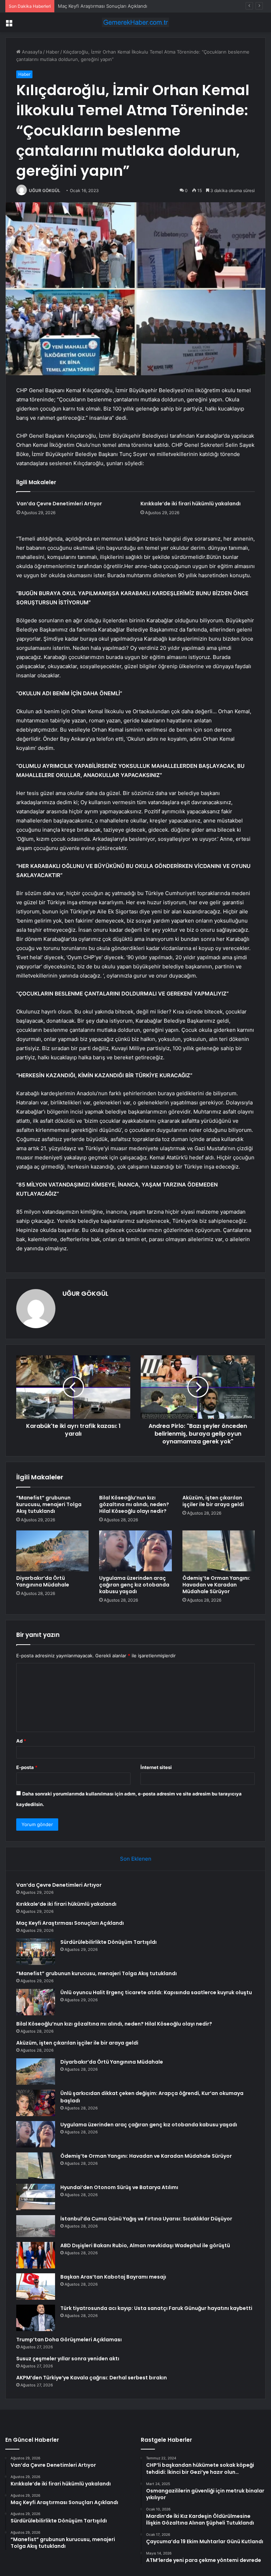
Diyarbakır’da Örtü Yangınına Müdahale (43, 1581)
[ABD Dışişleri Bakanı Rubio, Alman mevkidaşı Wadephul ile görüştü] (36, 2255)
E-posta (27, 1767)
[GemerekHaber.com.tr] (135, 22)
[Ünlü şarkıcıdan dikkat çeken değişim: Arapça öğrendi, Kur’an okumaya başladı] (36, 2103)
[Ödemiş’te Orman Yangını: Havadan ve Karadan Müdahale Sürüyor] (219, 1551)
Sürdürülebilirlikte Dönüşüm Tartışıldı (109, 1942)
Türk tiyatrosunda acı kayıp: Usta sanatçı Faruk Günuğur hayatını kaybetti (156, 2308)
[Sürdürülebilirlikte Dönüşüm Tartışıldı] (36, 1952)
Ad (21, 1741)
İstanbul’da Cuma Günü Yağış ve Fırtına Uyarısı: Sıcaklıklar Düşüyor (146, 2219)
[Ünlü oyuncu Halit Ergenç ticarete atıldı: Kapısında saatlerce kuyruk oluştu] (36, 2002)
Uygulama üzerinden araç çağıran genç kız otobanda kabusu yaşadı (134, 1585)
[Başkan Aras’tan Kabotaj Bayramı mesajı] (36, 2287)
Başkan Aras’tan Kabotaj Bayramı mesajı (113, 2277)
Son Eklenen (136, 1859)
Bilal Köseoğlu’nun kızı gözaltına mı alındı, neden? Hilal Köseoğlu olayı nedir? (134, 1504)
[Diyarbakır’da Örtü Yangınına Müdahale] (52, 1551)
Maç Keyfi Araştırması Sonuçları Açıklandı (103, 6)
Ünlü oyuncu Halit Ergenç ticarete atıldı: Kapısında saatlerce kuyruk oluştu (156, 1992)
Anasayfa (31, 52)
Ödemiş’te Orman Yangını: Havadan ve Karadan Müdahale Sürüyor (216, 1585)
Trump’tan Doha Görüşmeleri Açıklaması (69, 2340)
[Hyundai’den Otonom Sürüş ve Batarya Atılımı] (36, 2197)
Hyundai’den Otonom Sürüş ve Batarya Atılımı (119, 2187)
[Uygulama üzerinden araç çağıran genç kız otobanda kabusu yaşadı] (135, 1551)
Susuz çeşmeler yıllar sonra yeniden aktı (68, 2359)
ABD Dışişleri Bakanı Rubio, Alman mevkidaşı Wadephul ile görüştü (145, 2245)
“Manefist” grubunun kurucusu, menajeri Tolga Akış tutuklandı (49, 1504)
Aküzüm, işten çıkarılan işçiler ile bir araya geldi (213, 1501)
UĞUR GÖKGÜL (45, 190)
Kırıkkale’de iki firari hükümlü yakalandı (191, 504)
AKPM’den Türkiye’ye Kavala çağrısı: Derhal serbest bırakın (92, 2378)
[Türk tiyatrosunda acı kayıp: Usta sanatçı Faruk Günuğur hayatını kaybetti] (36, 2318)
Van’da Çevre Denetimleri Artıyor (59, 504)
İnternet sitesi (156, 1767)
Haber (53, 52)
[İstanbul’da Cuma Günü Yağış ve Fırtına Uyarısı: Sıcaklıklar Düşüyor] (36, 2226)
